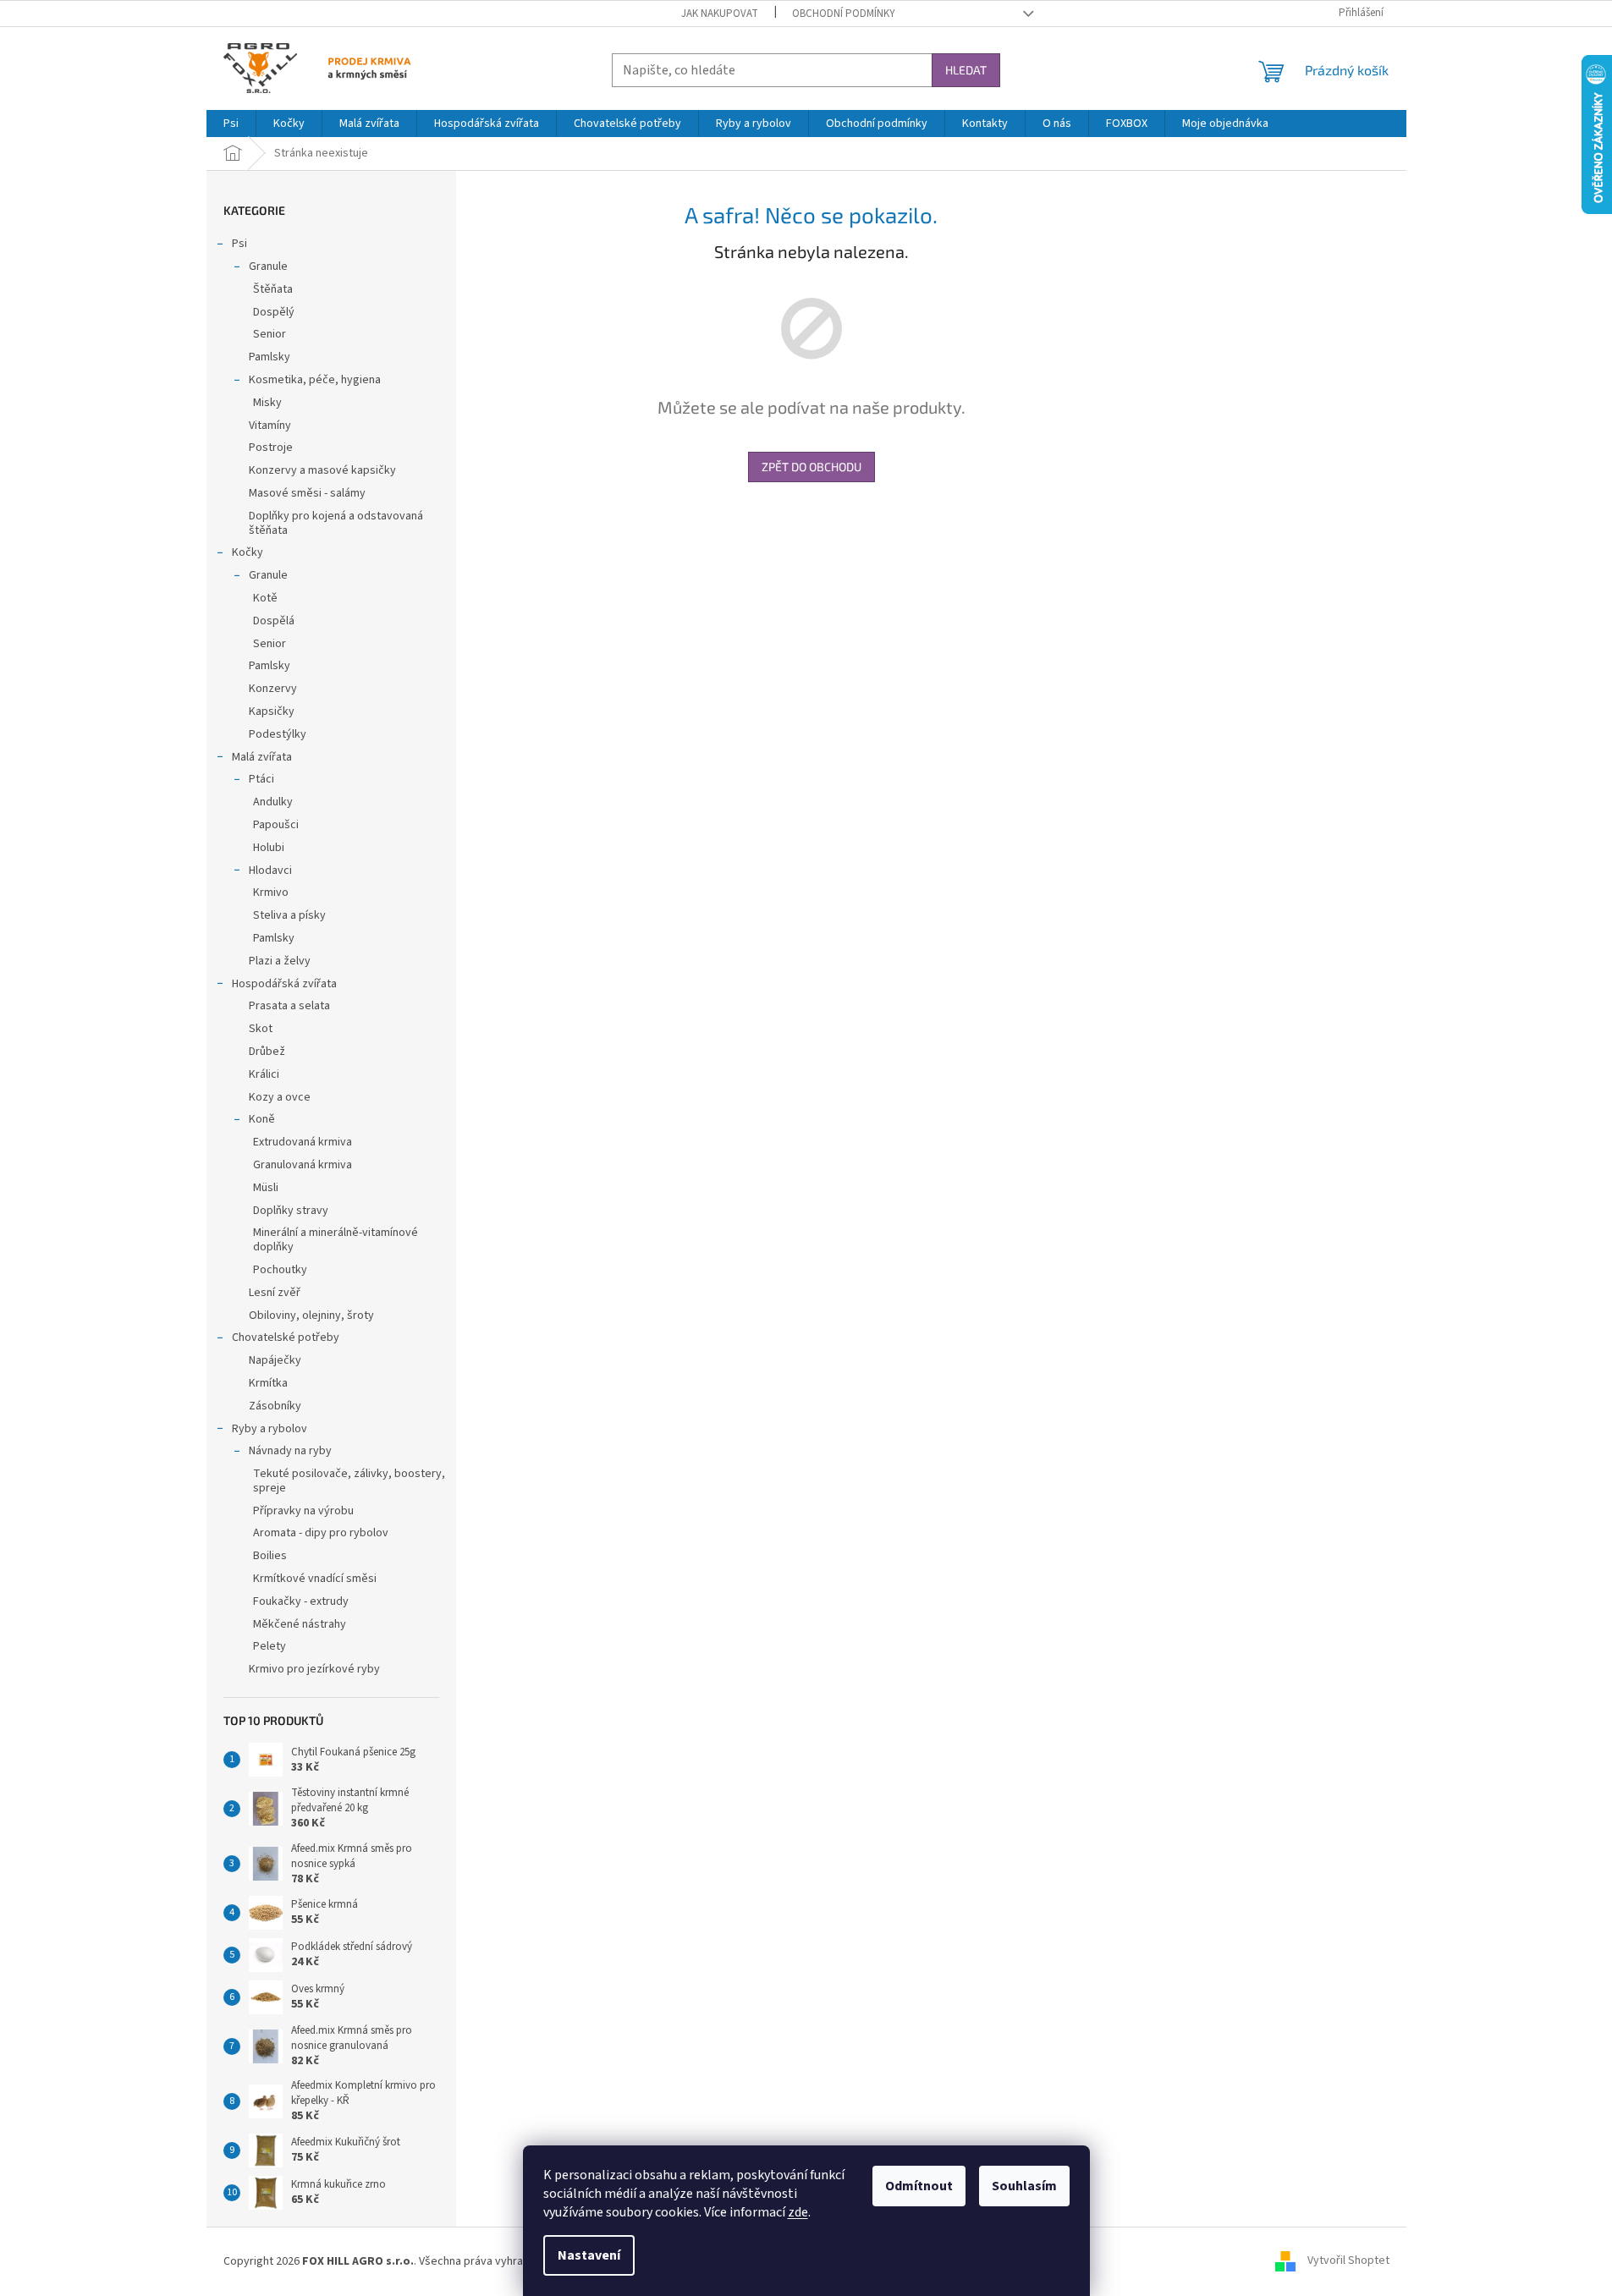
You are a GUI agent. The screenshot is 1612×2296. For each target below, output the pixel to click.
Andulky (273, 802)
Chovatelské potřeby (286, 1338)
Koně (262, 1119)
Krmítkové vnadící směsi (315, 1579)
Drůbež (267, 1052)
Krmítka (268, 1383)
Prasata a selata (289, 1006)
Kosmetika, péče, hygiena (315, 380)
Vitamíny (270, 426)
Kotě (265, 598)
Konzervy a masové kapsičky (322, 470)
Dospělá (274, 621)
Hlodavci (270, 871)
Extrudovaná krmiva (303, 1142)
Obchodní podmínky (844, 14)
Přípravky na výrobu (303, 1511)
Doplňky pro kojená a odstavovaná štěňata (336, 523)
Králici (264, 1074)
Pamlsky (270, 357)
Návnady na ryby (290, 1451)
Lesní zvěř (275, 1293)
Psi (239, 244)
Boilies (270, 1556)
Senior (270, 334)
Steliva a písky (289, 915)
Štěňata (273, 289)
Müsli (266, 1188)
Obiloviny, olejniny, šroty (311, 1316)
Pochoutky (280, 1270)
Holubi (269, 848)
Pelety (270, 1646)
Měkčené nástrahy (300, 1624)
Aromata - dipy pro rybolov (321, 1533)
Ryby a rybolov (270, 1429)
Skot (261, 1029)
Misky (267, 403)
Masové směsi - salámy (307, 493)
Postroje (271, 448)
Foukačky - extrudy (301, 1601)
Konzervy (273, 689)
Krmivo (271, 893)
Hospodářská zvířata (284, 984)
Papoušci (276, 825)
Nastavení (589, 2255)
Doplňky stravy (291, 1211)
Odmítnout (919, 2186)
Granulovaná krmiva (303, 1165)
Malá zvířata (262, 757)
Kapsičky (272, 711)
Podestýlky (278, 734)
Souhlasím (1024, 2186)
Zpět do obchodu (812, 467)
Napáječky (275, 1360)
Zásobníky (275, 1406)
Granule (268, 266)
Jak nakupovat (720, 14)
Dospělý (274, 312)
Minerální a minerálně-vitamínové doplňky (336, 1240)
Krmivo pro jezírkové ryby (314, 1669)
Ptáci (261, 779)
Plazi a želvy (280, 961)
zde (798, 2212)
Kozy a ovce (280, 1097)
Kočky (248, 552)
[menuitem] (231, 124)
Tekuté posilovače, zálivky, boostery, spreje (349, 1481)
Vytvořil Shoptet (1348, 2261)
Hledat (966, 70)
